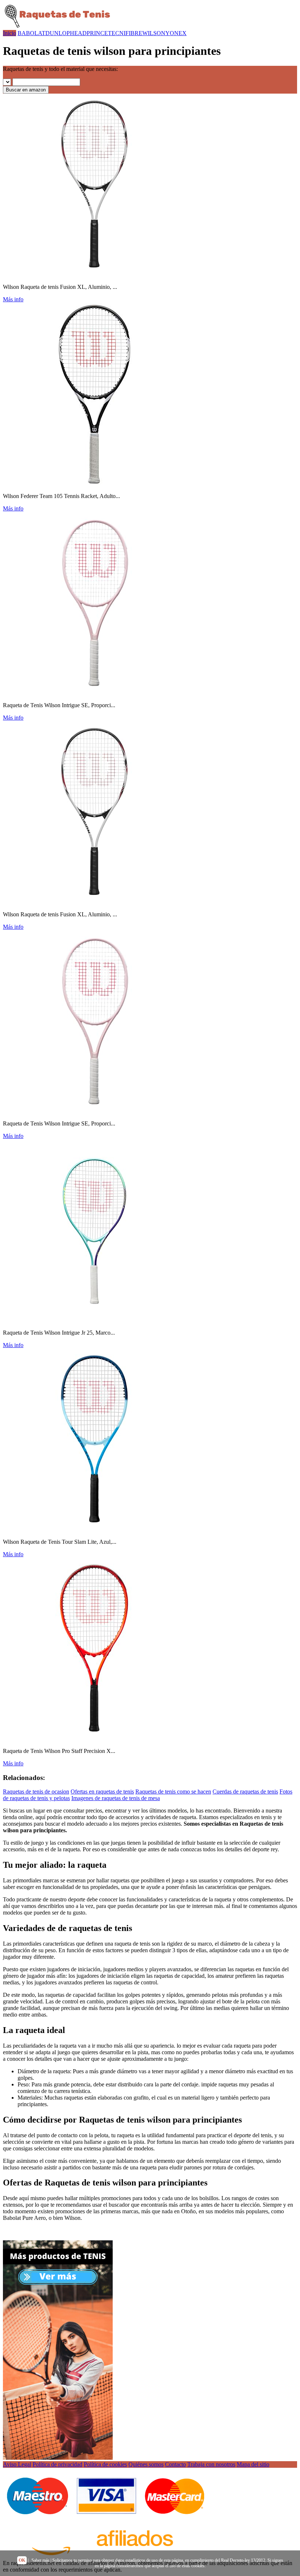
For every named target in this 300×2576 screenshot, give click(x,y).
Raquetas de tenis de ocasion (36, 1791)
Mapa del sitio (253, 2464)
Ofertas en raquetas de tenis (102, 1791)
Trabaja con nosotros (211, 2464)
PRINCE (97, 33)
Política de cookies (105, 2464)
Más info (13, 299)
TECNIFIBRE (125, 33)
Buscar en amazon (26, 90)
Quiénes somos (146, 2464)
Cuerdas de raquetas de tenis (245, 1791)
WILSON (154, 33)
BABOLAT (31, 33)
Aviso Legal (17, 2464)
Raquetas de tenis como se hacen (173, 1791)
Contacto (175, 2464)
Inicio (10, 33)
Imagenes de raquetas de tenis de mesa (116, 1798)
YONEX (176, 33)
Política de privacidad (57, 2464)
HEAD (78, 33)
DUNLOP (58, 33)
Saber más (40, 2560)
